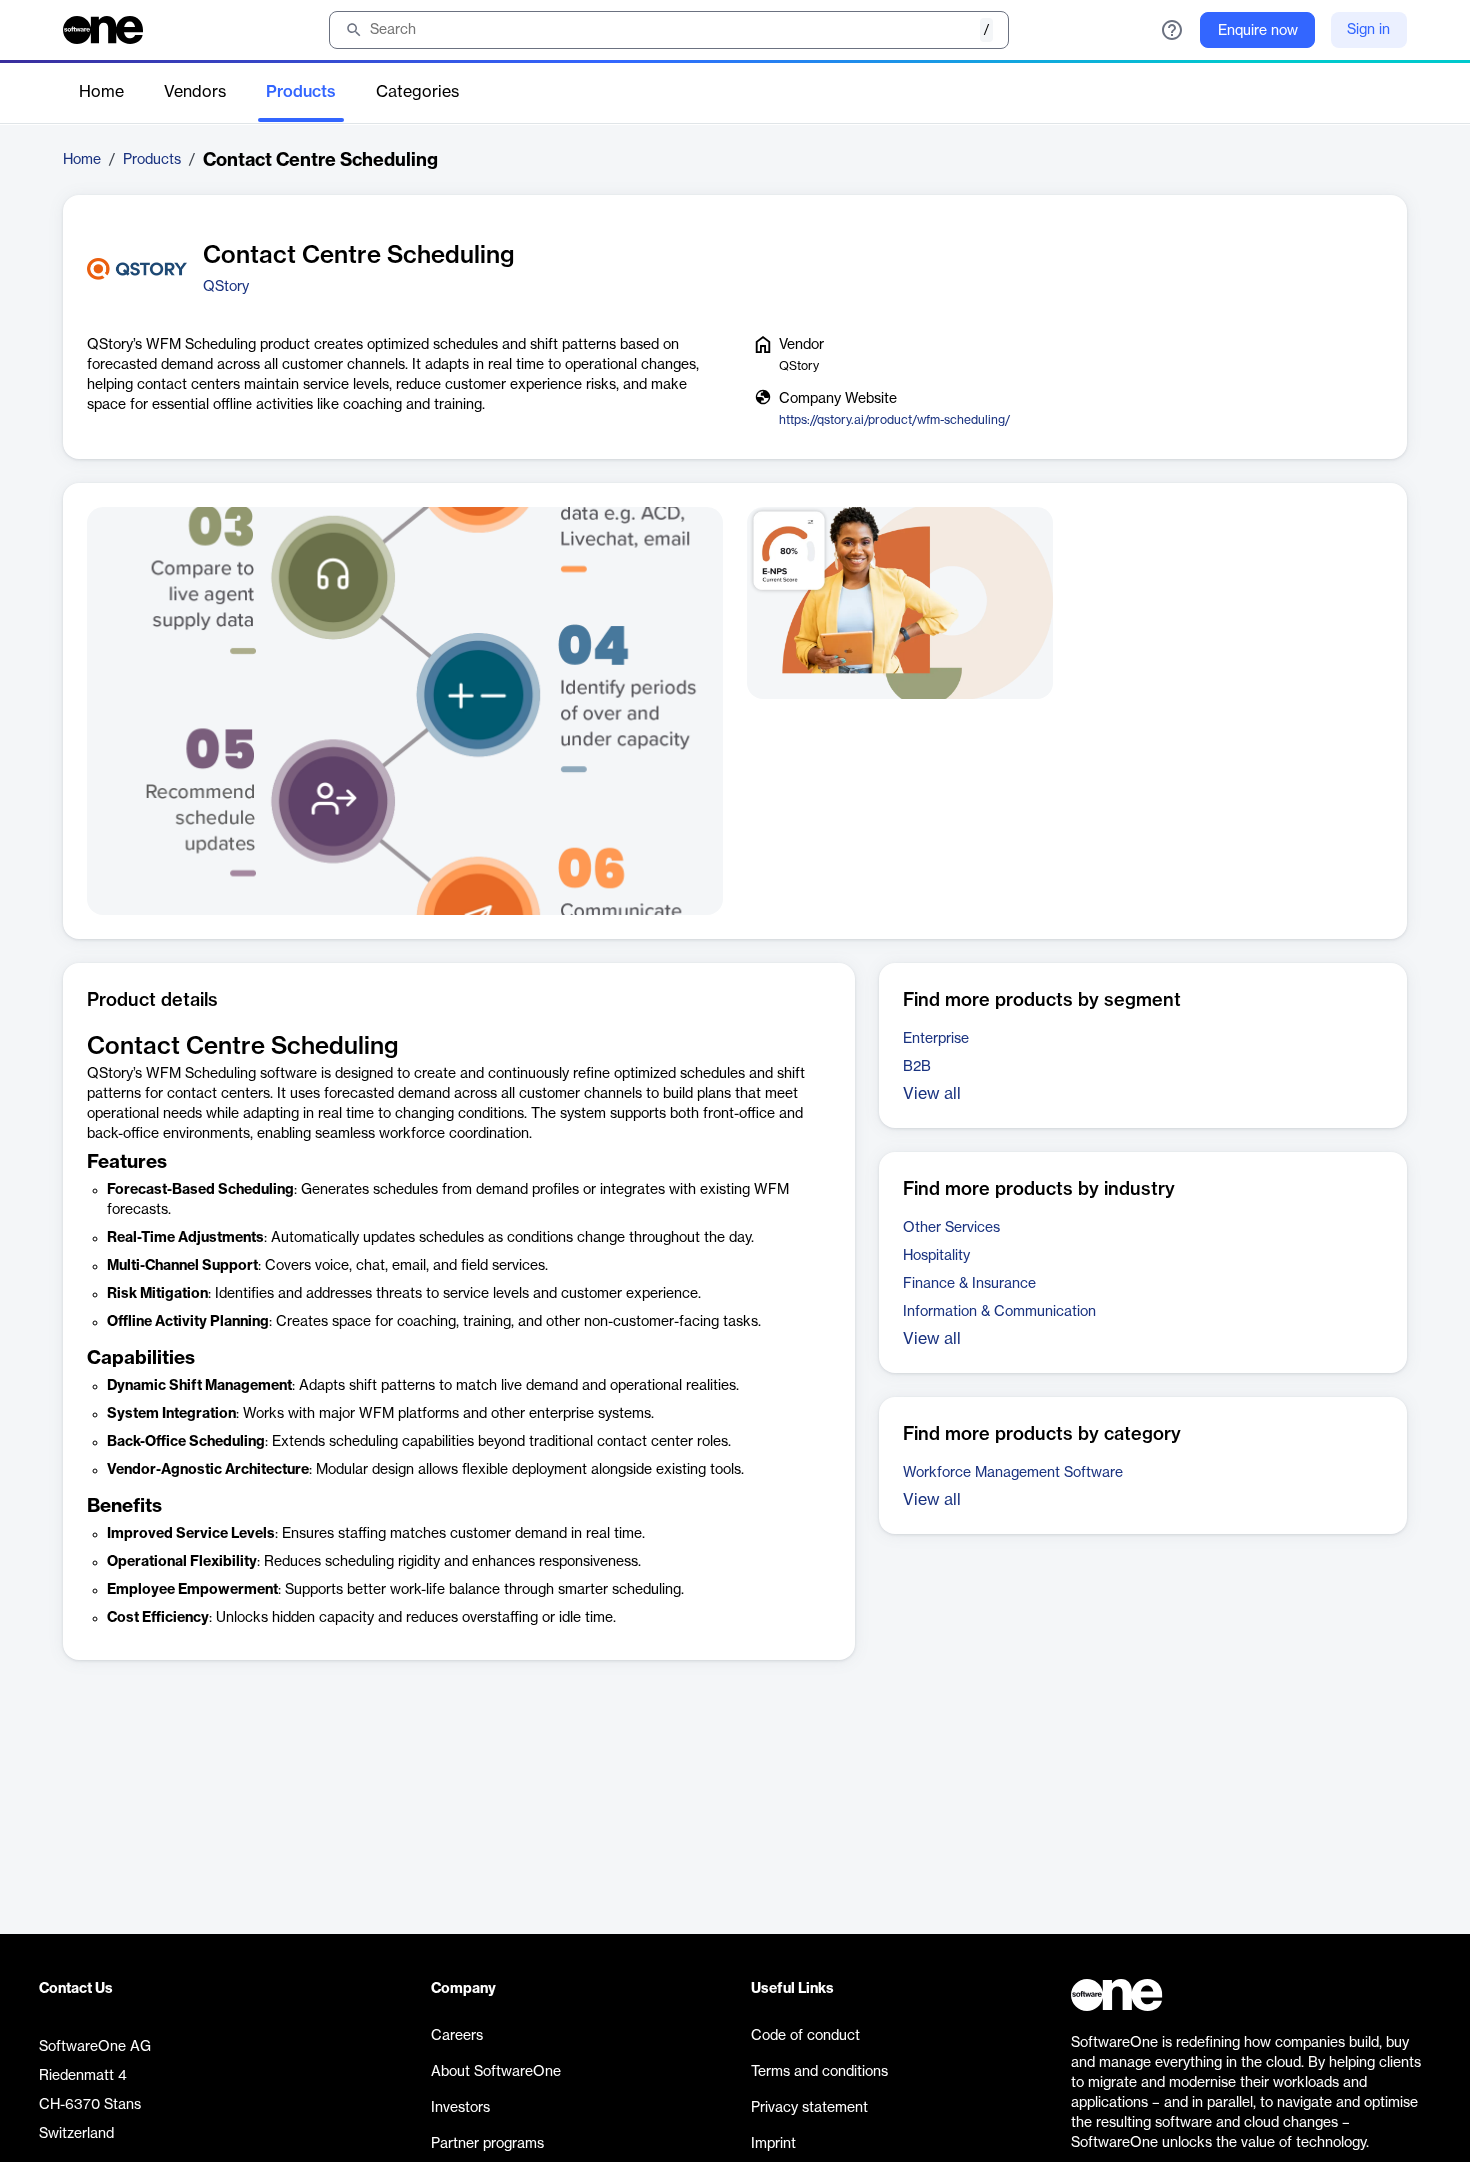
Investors (460, 2108)
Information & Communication (999, 1312)
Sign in (1368, 30)
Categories (417, 92)
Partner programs (487, 2144)
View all (932, 1094)
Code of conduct (805, 2036)
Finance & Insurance (969, 1284)
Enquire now (1258, 31)
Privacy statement (809, 2108)
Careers (457, 2036)
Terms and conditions (819, 2072)
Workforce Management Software (1013, 1473)
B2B (917, 1067)
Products (301, 92)
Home (101, 92)
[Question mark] (1172, 30)
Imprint (773, 2144)
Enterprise (936, 1039)
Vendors (195, 92)
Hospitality (936, 1256)
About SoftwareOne (496, 2072)
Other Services (951, 1228)
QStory (226, 287)
